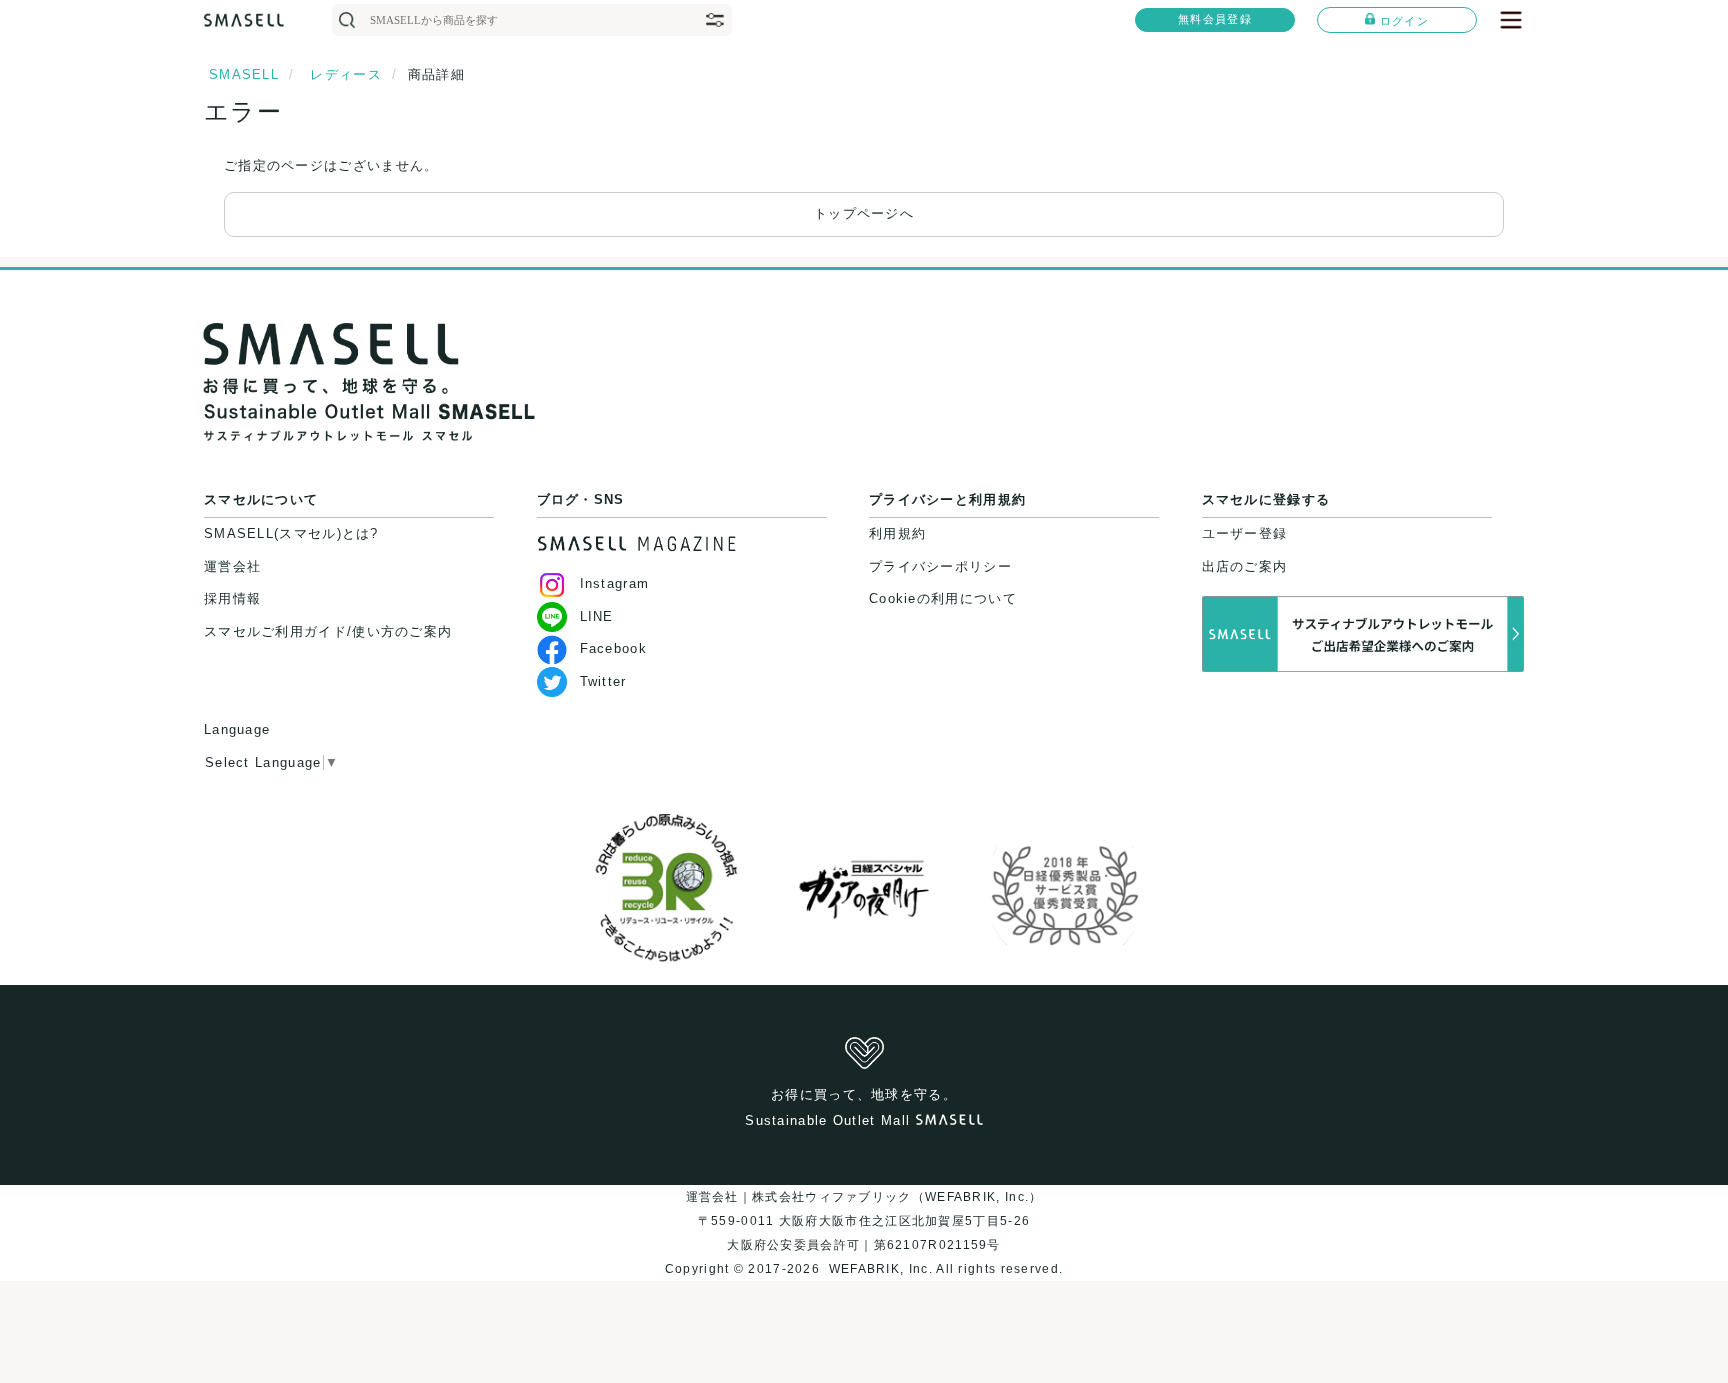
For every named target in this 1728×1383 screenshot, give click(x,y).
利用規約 (897, 533)
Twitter (603, 681)
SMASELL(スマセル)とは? (291, 533)
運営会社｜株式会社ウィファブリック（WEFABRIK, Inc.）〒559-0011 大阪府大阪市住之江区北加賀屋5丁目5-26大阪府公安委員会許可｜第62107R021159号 (864, 1221)
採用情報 (232, 598)
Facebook (613, 648)
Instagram (615, 583)
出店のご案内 (1245, 566)
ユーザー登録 (1245, 533)
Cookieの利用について (943, 598)
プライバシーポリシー (940, 566)
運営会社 (232, 566)
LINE (597, 616)
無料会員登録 (1215, 19)
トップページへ (864, 213)
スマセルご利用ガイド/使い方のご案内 (328, 631)
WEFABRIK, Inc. (880, 1269)
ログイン (1404, 21)
